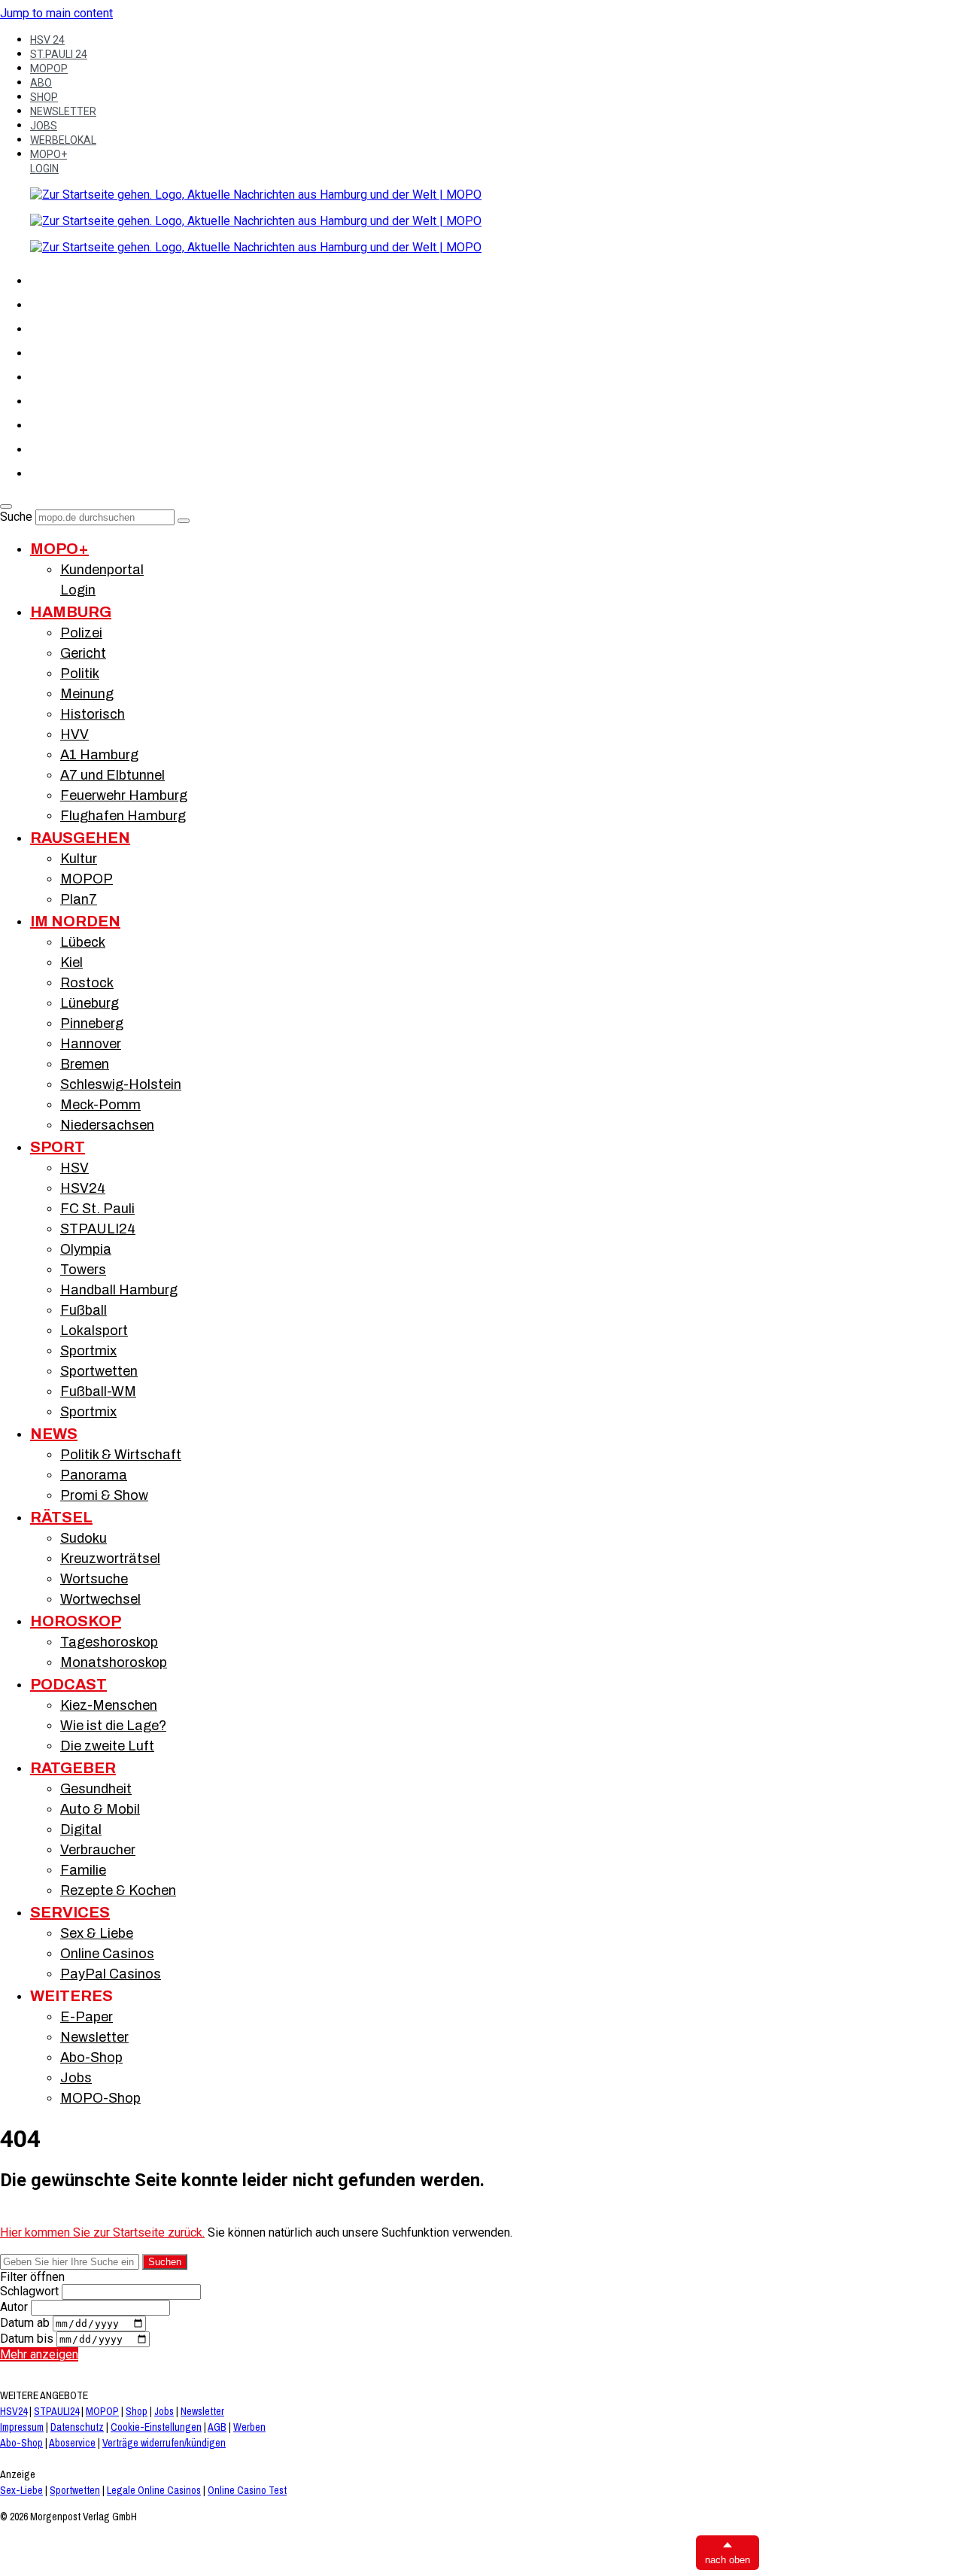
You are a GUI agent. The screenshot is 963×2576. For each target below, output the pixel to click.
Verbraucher (98, 1850)
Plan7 (79, 899)
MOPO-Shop (100, 2098)
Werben (249, 2427)
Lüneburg (90, 1003)
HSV (42, 375)
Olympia (86, 1249)
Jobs (76, 2078)
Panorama (94, 1475)
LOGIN (44, 169)
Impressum (22, 2427)
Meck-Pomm (100, 1105)
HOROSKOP (76, 1621)
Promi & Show (104, 1495)
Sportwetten (99, 1371)
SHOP (44, 97)
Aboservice (72, 2443)
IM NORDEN (64, 327)
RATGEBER (73, 1768)
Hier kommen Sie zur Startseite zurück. (102, 2232)
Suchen (165, 2262)
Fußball (84, 1310)
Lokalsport (94, 1331)
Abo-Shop (91, 2057)
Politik (80, 674)
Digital (81, 1829)
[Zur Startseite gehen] (256, 195)
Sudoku (84, 1538)
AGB (217, 2427)
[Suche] (184, 521)
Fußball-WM (98, 1391)
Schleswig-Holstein (121, 1084)
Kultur (79, 859)
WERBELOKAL (63, 140)
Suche (16, 517)
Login (78, 590)
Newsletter (94, 2037)
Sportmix (88, 1351)
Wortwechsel (100, 1599)
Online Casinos (107, 1954)
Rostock (87, 983)
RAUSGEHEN (80, 838)
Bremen (85, 1064)
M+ (39, 471)
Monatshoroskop (114, 1662)
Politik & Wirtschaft (121, 1455)
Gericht (83, 653)
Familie (83, 1870)
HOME (48, 278)
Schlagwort (29, 2291)
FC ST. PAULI (68, 399)
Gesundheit (96, 1789)
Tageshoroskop (109, 1642)
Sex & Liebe (97, 1933)
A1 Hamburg (99, 755)
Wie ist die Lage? (113, 1726)
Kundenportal (102, 570)
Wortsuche (94, 1579)
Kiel (71, 963)
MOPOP (49, 68)
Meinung (87, 694)
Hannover (91, 1044)
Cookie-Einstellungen (156, 2427)
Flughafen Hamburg (123, 816)
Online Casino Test (247, 2490)
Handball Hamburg (119, 1290)
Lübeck (83, 942)
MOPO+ (49, 154)
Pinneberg (92, 1023)
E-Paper (87, 2017)
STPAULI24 (98, 1229)
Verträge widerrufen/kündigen (164, 2443)
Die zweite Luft (107, 1746)
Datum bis (27, 2339)
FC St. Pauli (97, 1209)
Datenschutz (77, 2427)
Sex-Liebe (21, 2490)
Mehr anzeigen (39, 2354)
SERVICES (70, 1912)
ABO (41, 83)
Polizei (81, 633)
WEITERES (71, 1996)
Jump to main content (56, 13)
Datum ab (25, 2323)
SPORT (50, 351)
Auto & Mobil (100, 1809)
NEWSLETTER (63, 111)
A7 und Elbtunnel (112, 775)
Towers (83, 1270)
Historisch (93, 714)
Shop (137, 2411)
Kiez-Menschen (109, 1705)
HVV (74, 734)
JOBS (44, 126)
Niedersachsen (107, 1125)
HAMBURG (60, 303)
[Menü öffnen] (6, 506)
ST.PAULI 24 (59, 54)
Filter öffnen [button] (32, 2277)
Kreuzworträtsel (110, 1559)
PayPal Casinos (111, 1974)
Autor (14, 2307)
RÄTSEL (53, 447)
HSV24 (83, 1188)
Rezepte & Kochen (118, 1890)
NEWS (47, 423)
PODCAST (68, 1684)
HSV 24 (47, 40)
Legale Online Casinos (154, 2490)
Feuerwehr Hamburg (124, 795)
